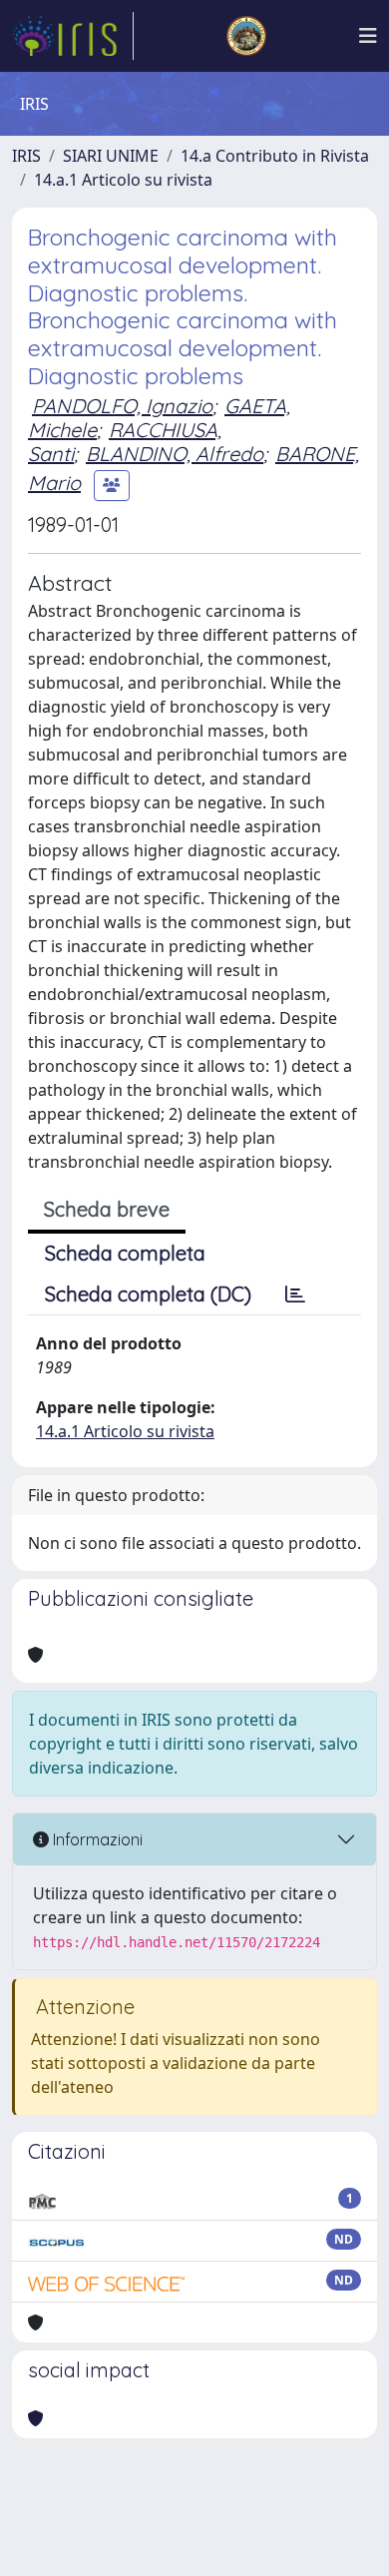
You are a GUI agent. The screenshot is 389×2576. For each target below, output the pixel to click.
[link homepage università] (246, 36)
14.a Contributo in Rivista (275, 156)
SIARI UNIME (111, 156)
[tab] (295, 1294)
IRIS (26, 156)
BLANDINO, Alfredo (175, 454)
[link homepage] (73, 36)
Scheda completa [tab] (125, 1253)
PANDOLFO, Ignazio (122, 406)
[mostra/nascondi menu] (368, 36)
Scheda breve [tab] (107, 1209)
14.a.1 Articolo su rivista (123, 180)
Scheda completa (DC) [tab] (148, 1294)
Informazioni (96, 1839)
